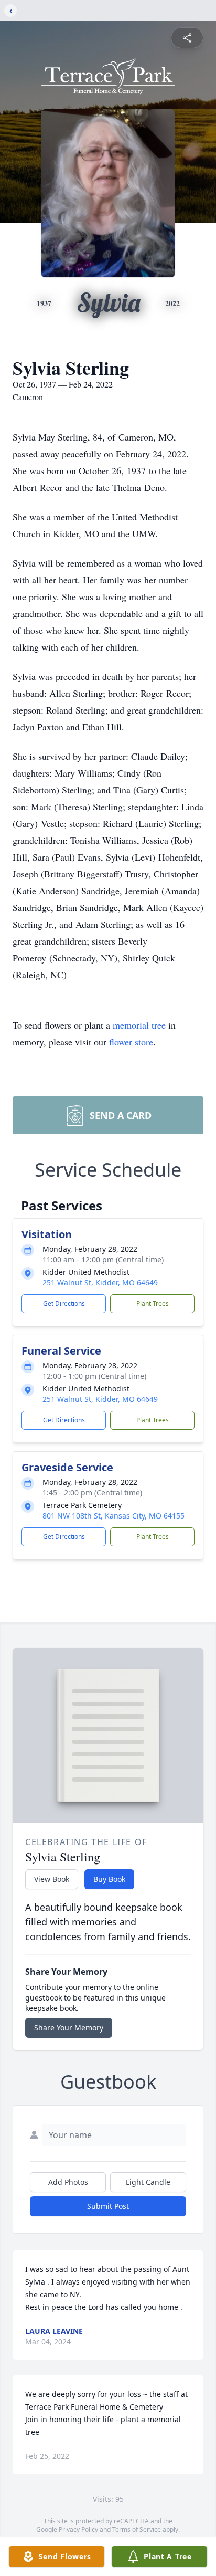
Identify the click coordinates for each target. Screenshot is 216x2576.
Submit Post (108, 2206)
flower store (131, 1042)
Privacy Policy (78, 2530)
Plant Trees (153, 1303)
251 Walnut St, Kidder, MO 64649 (100, 1282)
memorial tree (139, 1025)
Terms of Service (137, 2530)
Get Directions (64, 1303)
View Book (52, 1879)
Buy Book (109, 1879)
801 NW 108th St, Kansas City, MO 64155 (114, 1516)
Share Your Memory (69, 2028)
